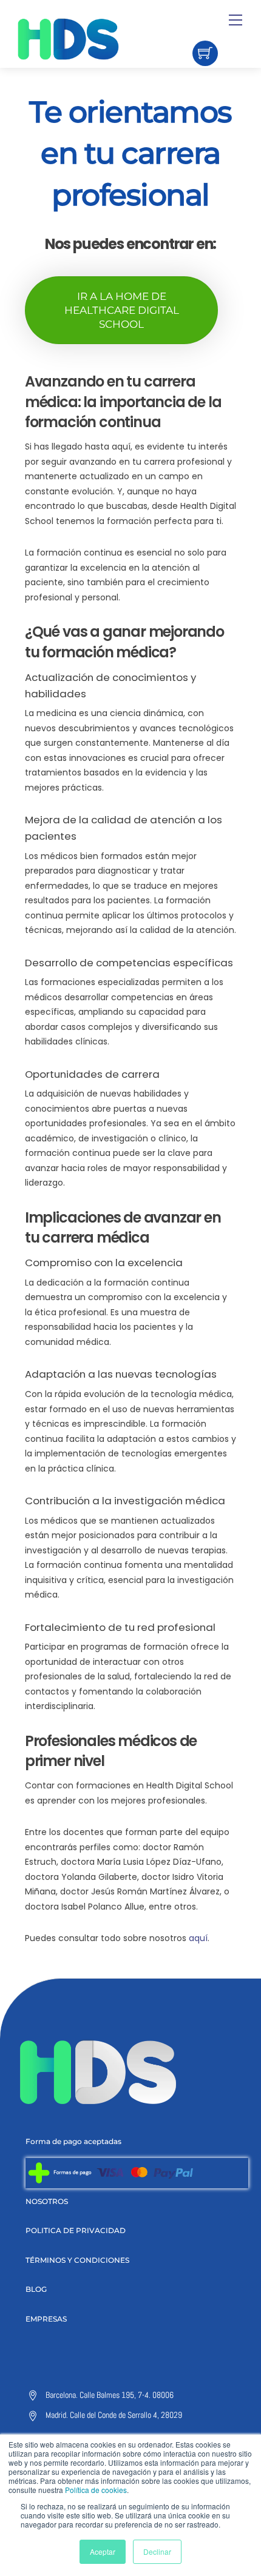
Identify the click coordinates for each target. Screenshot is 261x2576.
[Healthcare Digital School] (89, 39)
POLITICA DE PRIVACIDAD (76, 2230)
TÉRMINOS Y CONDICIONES (77, 2260)
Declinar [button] (157, 2551)
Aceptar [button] (103, 2551)
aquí (198, 1938)
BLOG (36, 2289)
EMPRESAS (46, 2319)
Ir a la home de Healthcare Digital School (122, 310)
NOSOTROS (47, 2201)
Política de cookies (96, 2490)
